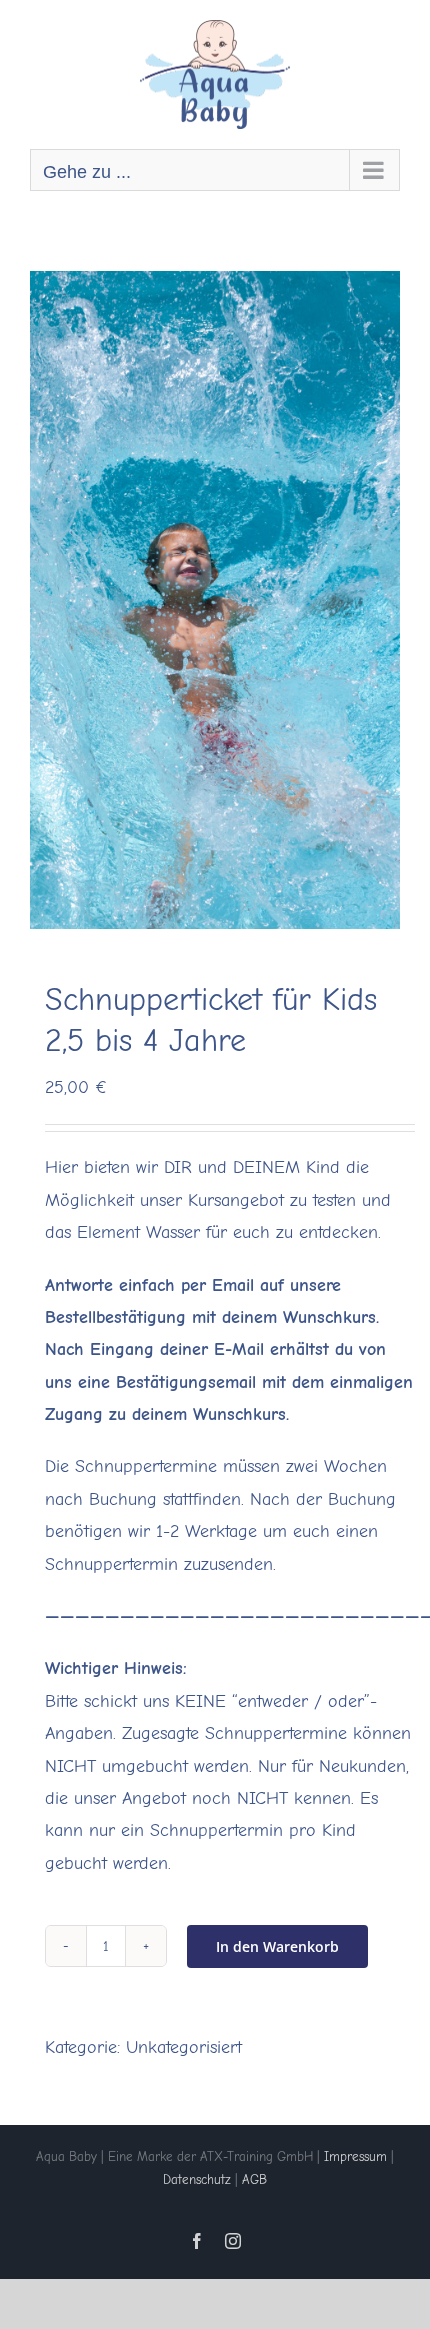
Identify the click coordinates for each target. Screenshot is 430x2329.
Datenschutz (197, 2179)
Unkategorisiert (184, 2047)
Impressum (355, 2156)
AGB (254, 2179)
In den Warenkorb (277, 1946)
